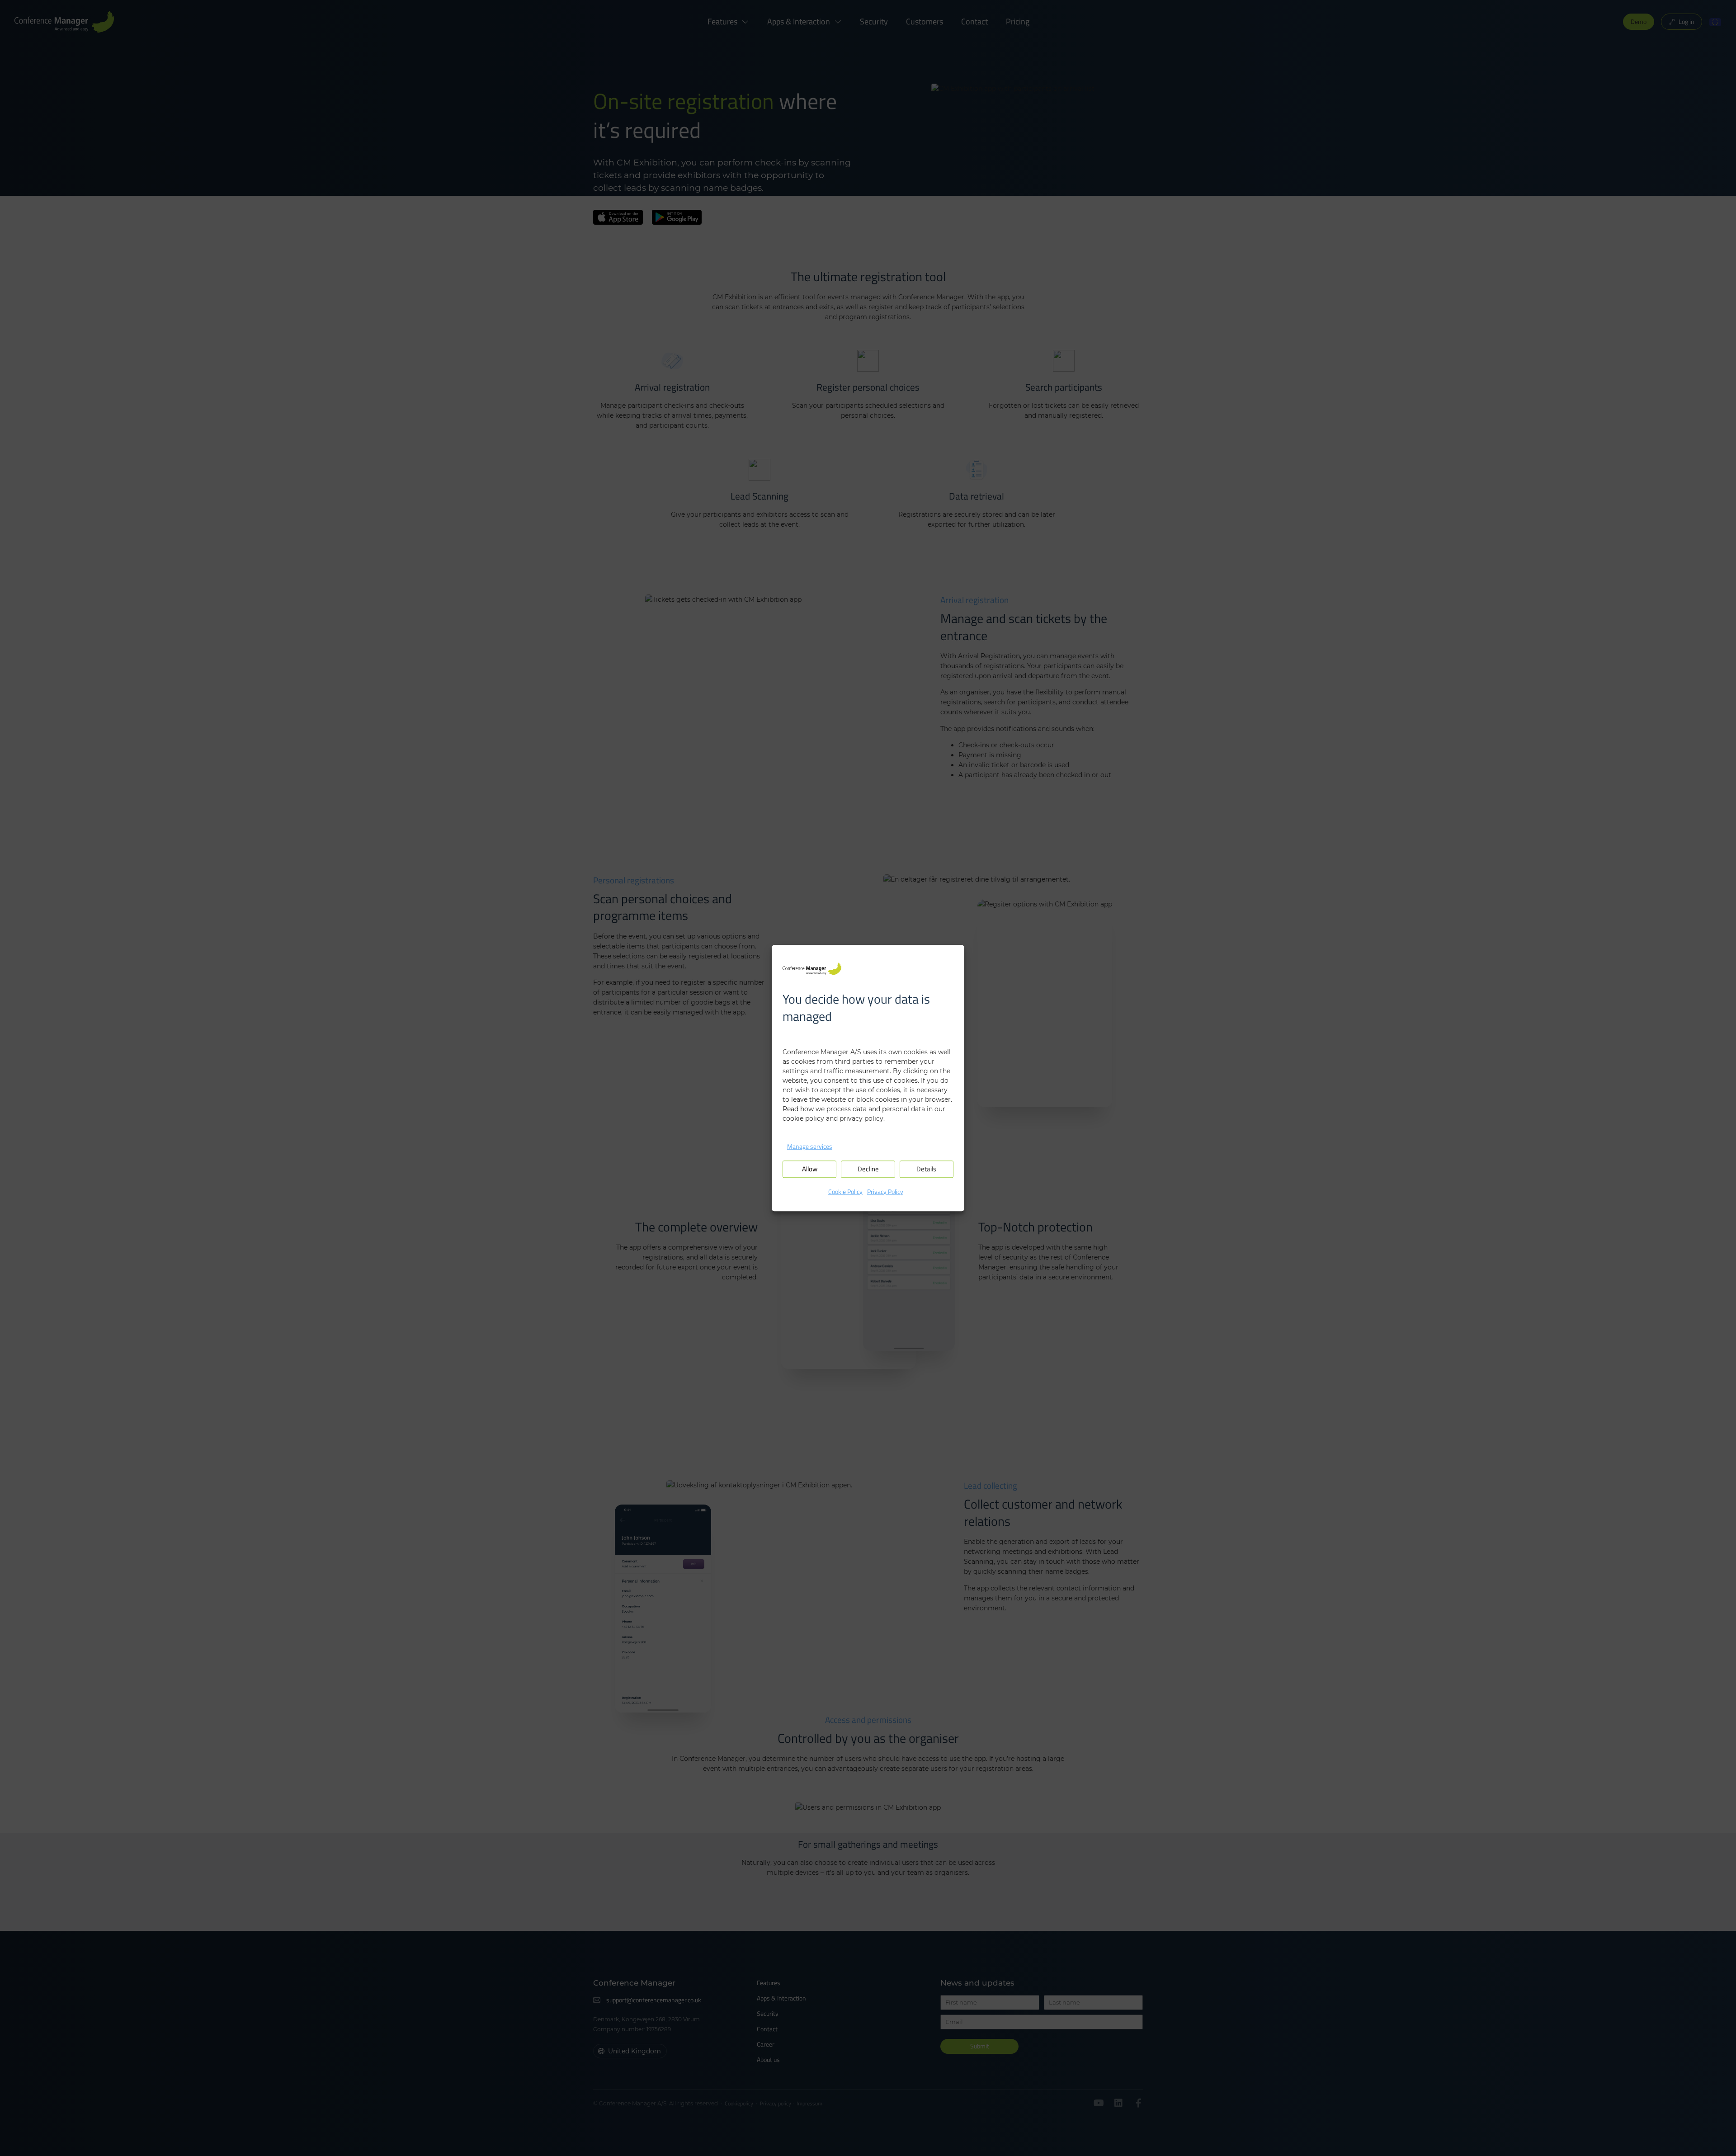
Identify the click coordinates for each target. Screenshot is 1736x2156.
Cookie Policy (845, 1191)
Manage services (810, 1146)
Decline (868, 1169)
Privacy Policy (885, 1191)
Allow (810, 1169)
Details (926, 1169)
